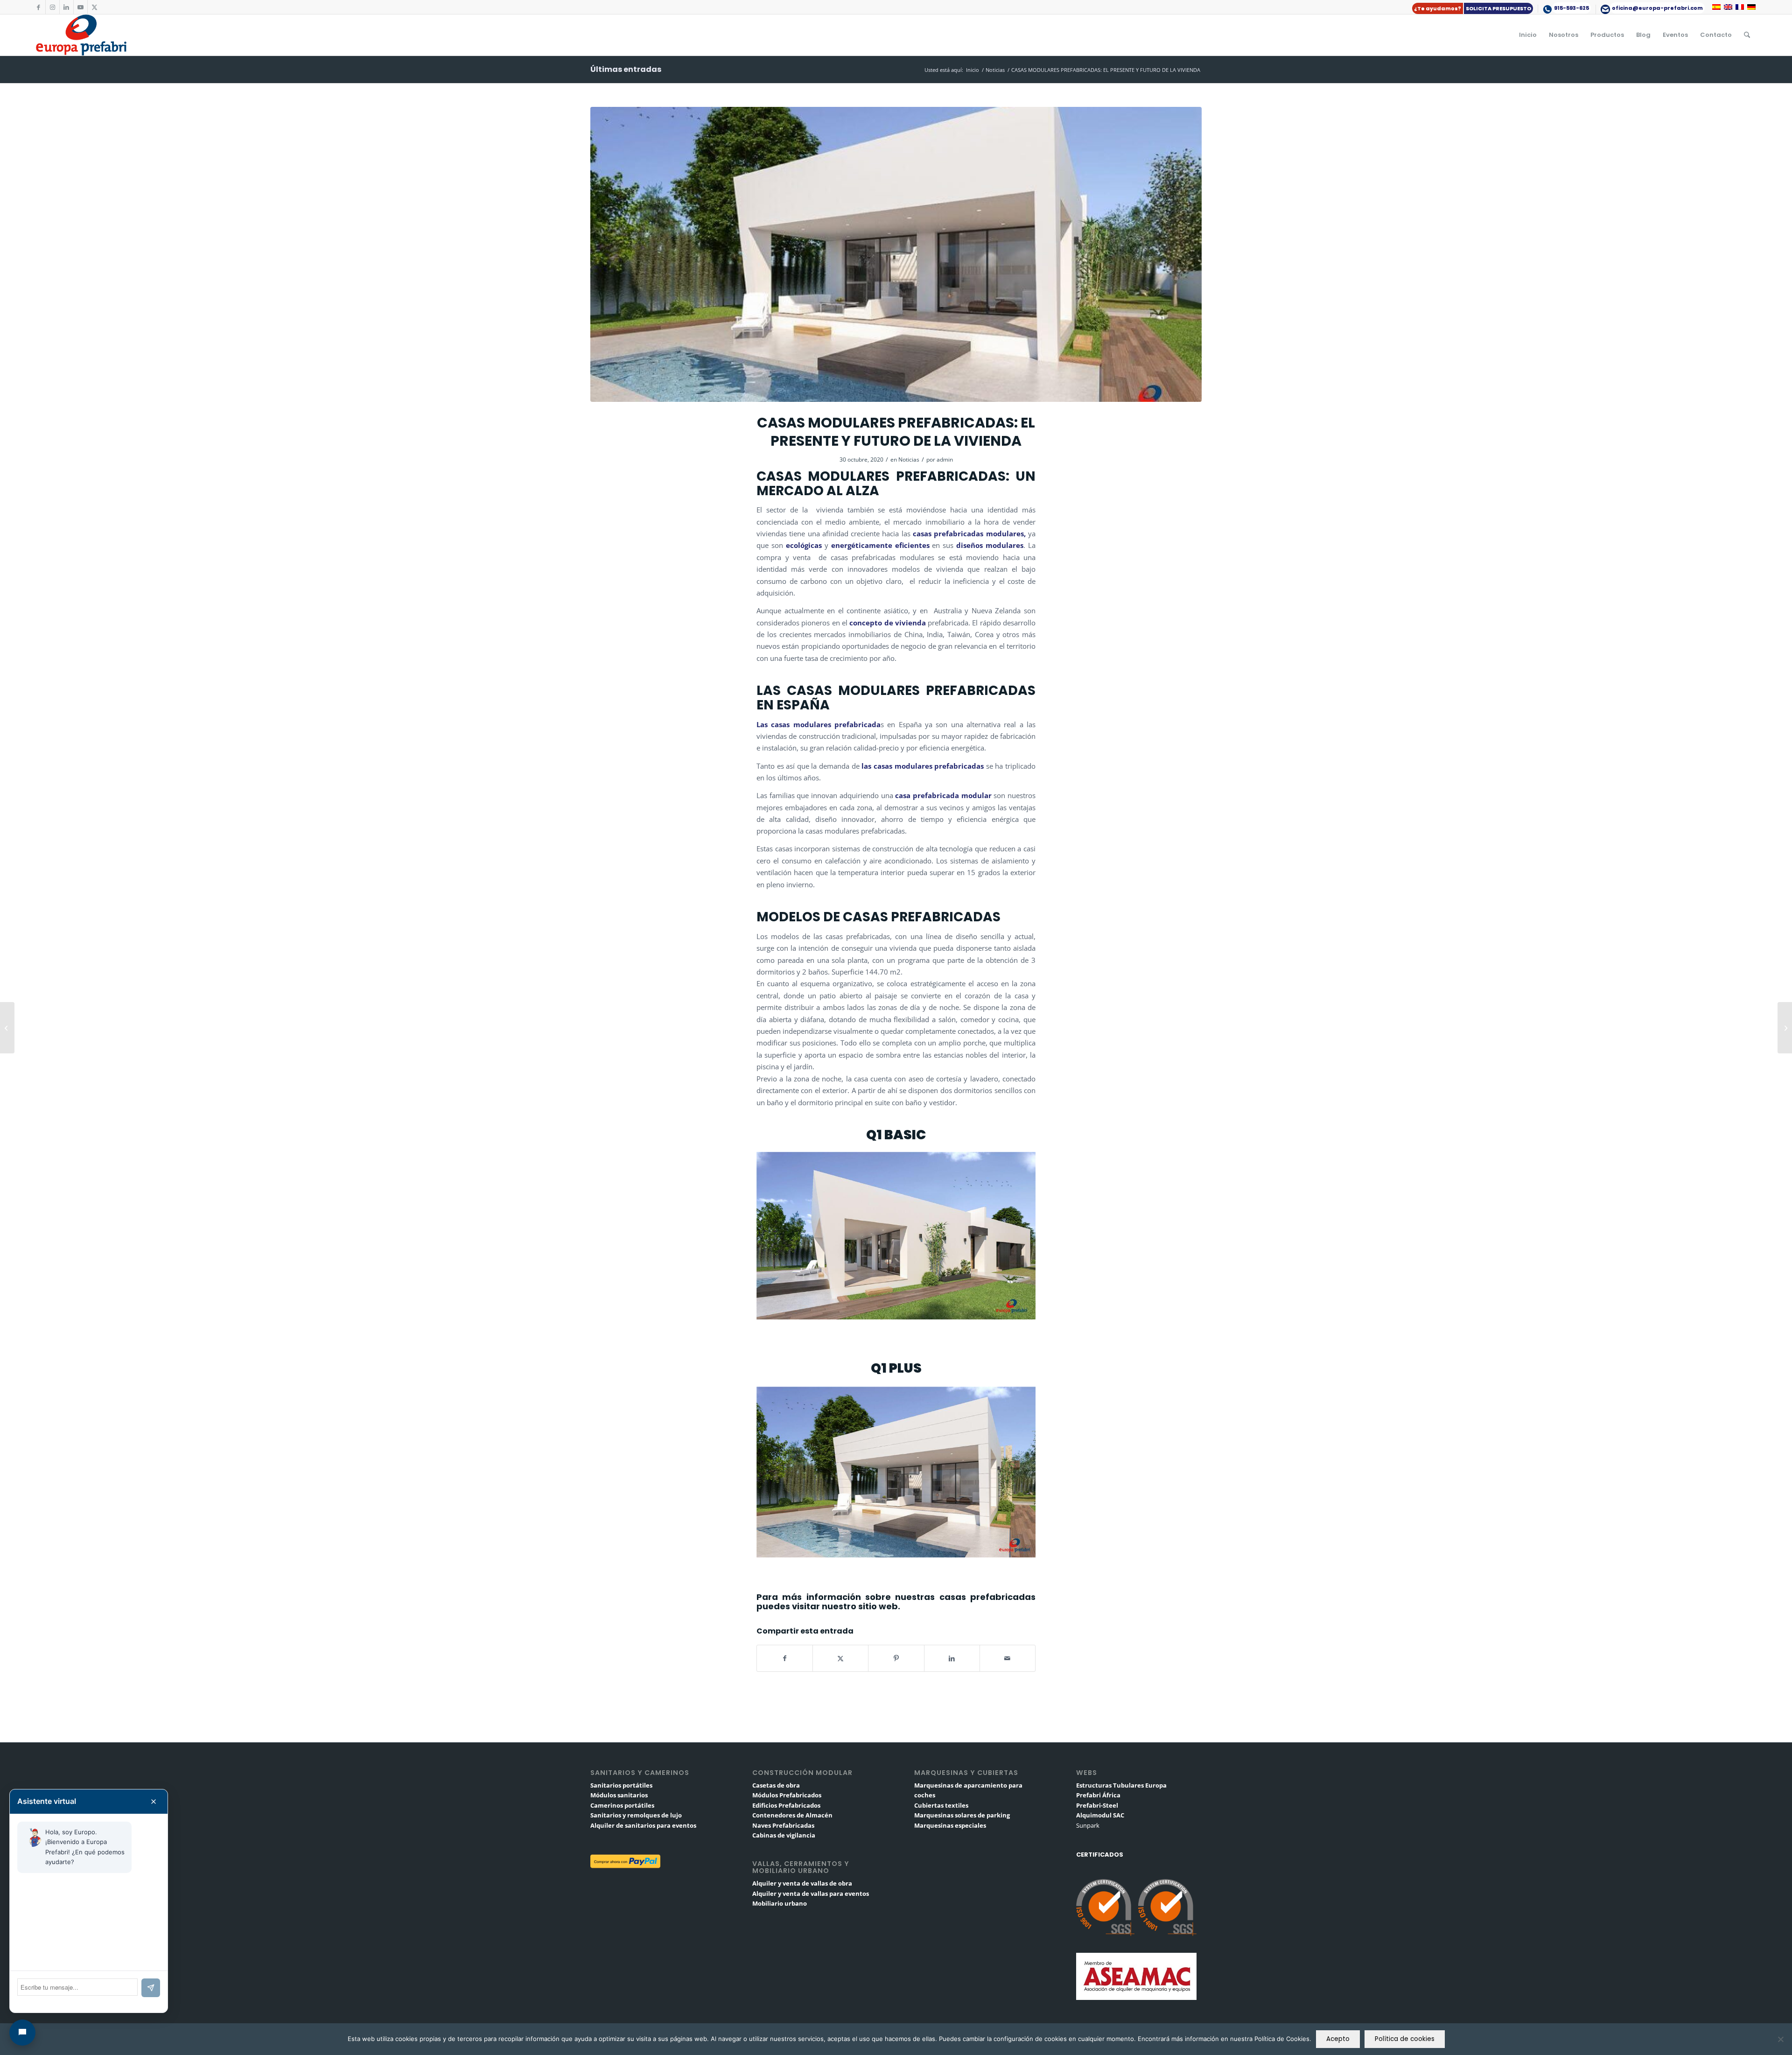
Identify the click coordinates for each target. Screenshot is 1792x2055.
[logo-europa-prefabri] (81, 35)
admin (945, 459)
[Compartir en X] (840, 1658)
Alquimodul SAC (1100, 1815)
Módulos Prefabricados (787, 1795)
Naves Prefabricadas (783, 1825)
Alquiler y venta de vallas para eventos (811, 1894)
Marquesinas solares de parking (962, 1815)
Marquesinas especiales (950, 1825)
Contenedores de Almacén (792, 1815)
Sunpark (1088, 1825)
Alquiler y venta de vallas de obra (802, 1883)
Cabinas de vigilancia (784, 1835)
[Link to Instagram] (52, 7)
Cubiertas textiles (941, 1805)
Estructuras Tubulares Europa (1121, 1785)
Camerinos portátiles (622, 1805)
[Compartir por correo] (1008, 1658)
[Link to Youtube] (80, 7)
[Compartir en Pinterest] (896, 1658)
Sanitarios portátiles (621, 1785)
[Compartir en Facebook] (785, 1658)
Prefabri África (1098, 1795)
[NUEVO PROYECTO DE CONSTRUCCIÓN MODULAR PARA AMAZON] (7, 1028)
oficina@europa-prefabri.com (1657, 8)
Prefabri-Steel (1097, 1805)
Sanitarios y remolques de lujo (636, 1815)
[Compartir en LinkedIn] (952, 1658)
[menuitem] (1473, 9)
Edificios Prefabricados (786, 1805)
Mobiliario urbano (780, 1903)
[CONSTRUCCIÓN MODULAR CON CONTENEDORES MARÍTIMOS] (1785, 1028)
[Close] (154, 1802)
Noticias (909, 459)
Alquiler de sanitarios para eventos (643, 1825)
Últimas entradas (626, 69)
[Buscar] (1747, 35)
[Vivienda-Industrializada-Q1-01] (896, 255)
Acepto (1338, 2039)
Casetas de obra (776, 1785)
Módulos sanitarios (619, 1795)
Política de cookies (1405, 2039)
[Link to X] (95, 7)
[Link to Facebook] (38, 7)
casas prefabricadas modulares (968, 533)
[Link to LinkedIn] (66, 7)
